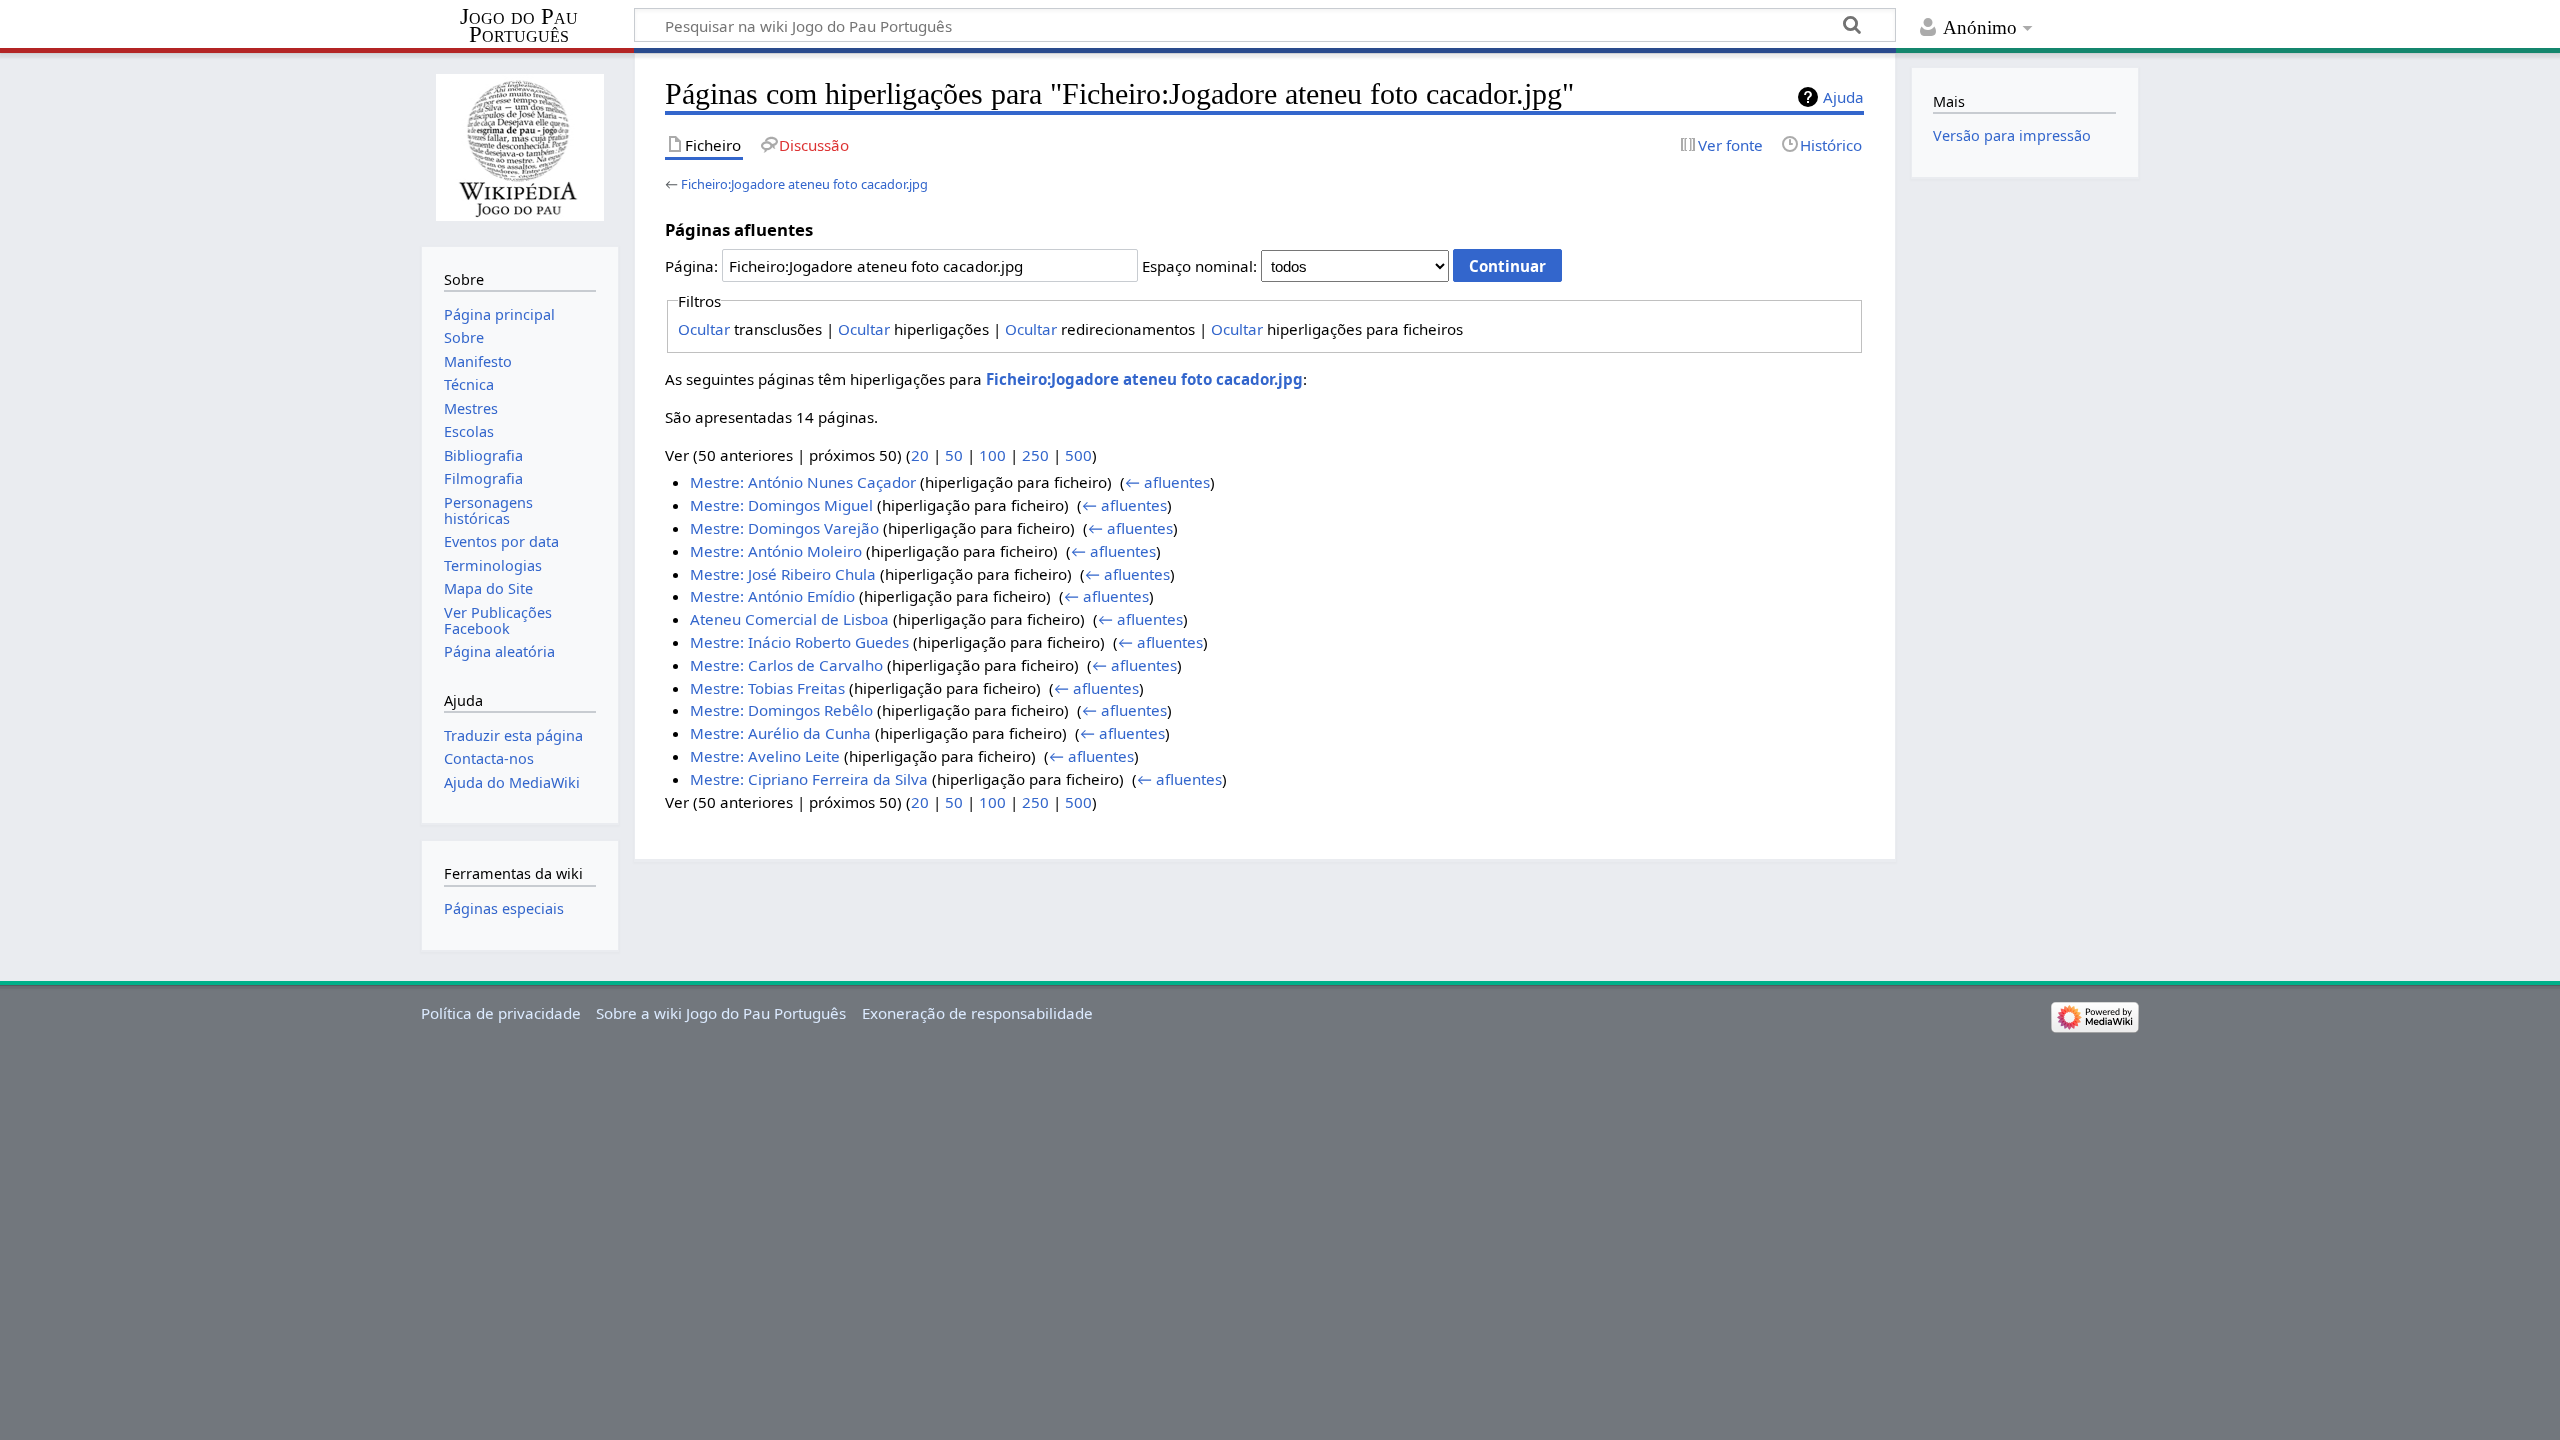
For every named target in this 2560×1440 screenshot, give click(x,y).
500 (1078, 455)
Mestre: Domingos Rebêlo (781, 710)
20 (920, 455)
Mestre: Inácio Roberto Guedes (799, 642)
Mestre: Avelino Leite (765, 756)
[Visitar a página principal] (519, 147)
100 (992, 455)
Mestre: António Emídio (772, 596)
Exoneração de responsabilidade (977, 1013)
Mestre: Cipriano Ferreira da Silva (809, 779)
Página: (691, 266)
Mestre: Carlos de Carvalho (786, 665)
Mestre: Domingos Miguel (781, 505)
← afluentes (1167, 482)
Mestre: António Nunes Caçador (803, 482)
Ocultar (704, 329)
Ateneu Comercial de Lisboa (789, 619)
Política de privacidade (501, 1013)
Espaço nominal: (1199, 266)
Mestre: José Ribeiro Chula (783, 574)
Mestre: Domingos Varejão (784, 528)
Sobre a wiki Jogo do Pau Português (721, 1013)
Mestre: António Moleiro (776, 551)
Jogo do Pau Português (519, 26)
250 (1035, 455)
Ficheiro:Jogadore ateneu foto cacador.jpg (804, 184)
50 (954, 455)
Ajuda (1843, 97)
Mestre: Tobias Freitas (767, 688)
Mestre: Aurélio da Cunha (780, 733)
